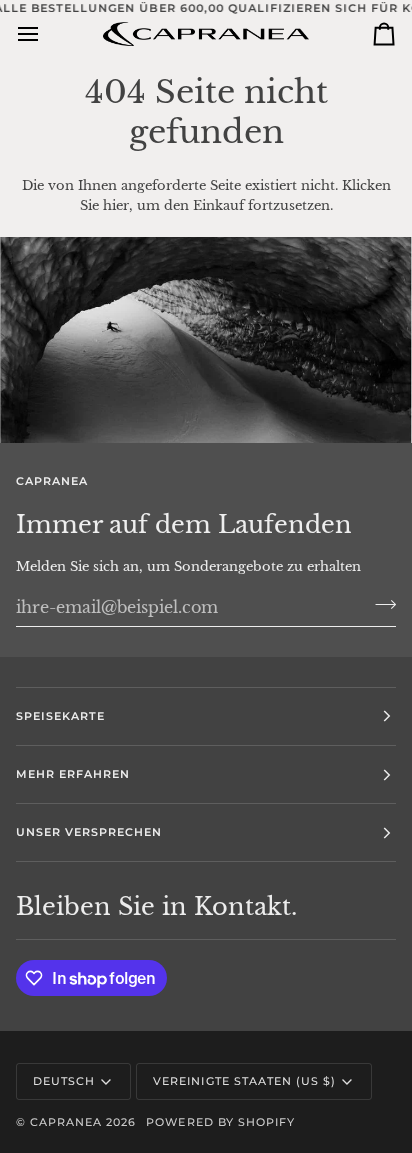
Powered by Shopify (220, 1122)
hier (116, 205)
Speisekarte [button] (60, 716)
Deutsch (64, 1081)
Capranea (66, 1122)
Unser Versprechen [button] (89, 832)
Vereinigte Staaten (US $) (244, 1081)
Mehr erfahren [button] (73, 774)
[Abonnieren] (379, 604)
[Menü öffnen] (46, 33)
